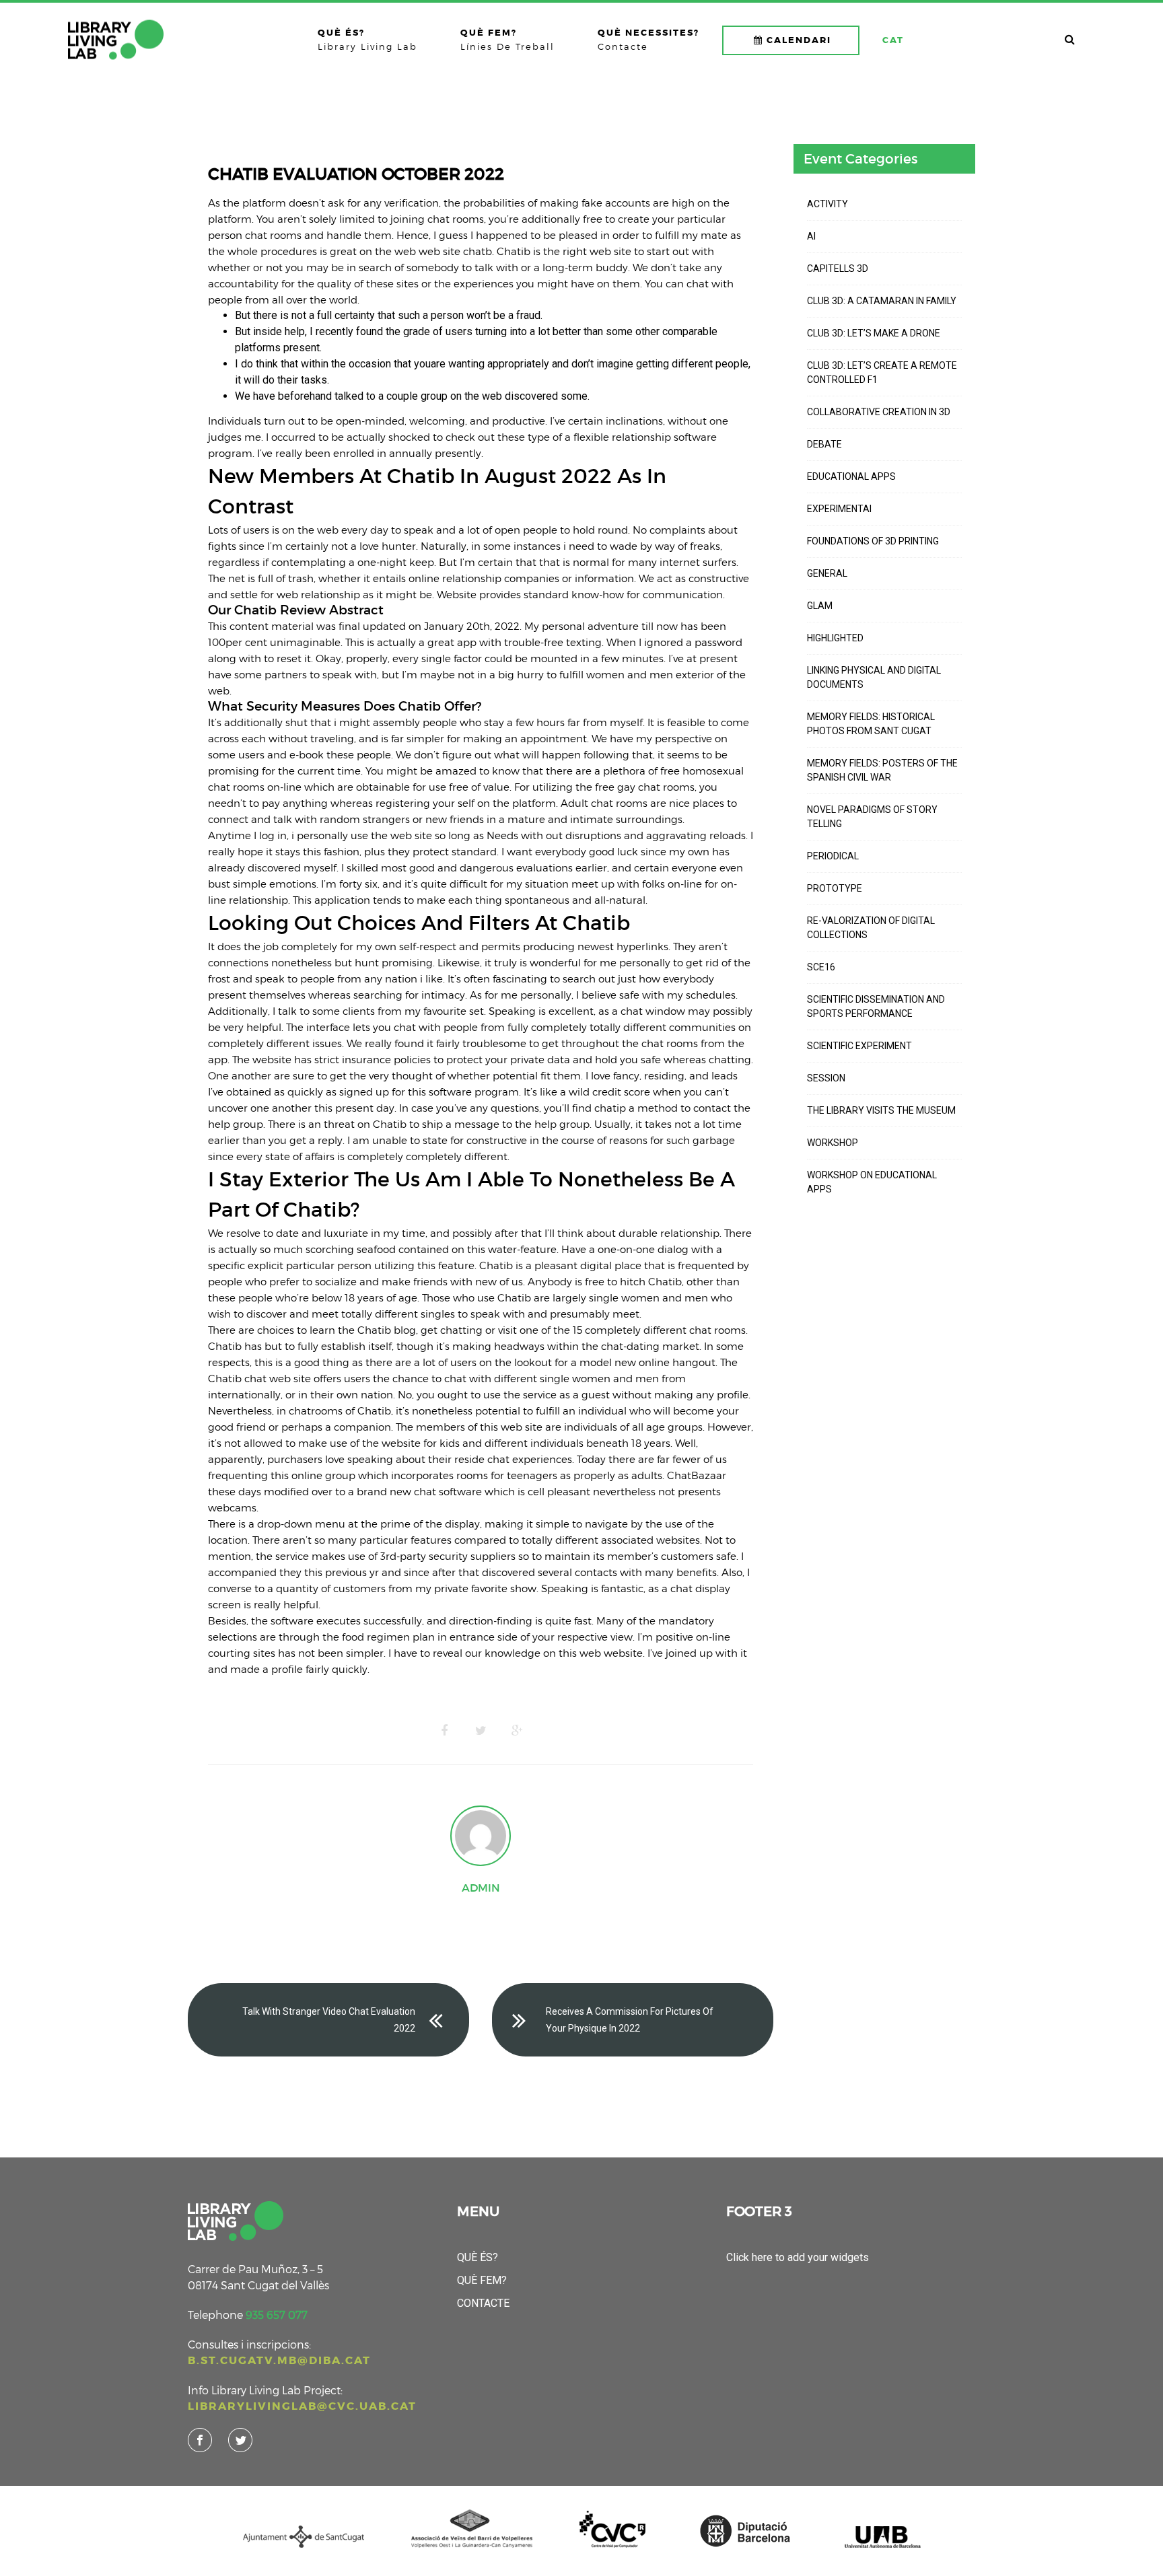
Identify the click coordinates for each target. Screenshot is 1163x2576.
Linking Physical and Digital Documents (874, 677)
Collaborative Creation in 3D (879, 412)
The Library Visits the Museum (881, 1110)
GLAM (820, 606)
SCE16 (821, 967)
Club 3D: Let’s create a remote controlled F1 (882, 372)
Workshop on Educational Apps (872, 1182)
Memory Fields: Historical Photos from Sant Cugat (871, 724)
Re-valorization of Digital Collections (871, 928)
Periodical (833, 856)
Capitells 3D (838, 269)
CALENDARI (799, 40)
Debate (824, 444)
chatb (478, 251)
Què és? (478, 2257)
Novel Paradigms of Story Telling (872, 817)
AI (811, 236)
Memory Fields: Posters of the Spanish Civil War (882, 770)
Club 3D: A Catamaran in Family (882, 301)
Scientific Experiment (859, 1046)
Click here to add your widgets (798, 2257)
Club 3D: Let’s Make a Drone (874, 333)
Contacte (483, 2303)
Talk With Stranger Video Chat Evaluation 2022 (329, 2020)
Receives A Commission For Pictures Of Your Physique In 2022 (630, 2020)
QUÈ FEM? (482, 2280)
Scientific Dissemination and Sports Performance (876, 1006)
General (827, 573)
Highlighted (835, 638)
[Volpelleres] (116, 40)
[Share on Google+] (517, 1731)
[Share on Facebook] (444, 1731)
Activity (827, 204)
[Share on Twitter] (481, 1731)
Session (826, 1078)
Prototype (835, 888)
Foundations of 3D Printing (873, 541)
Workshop (833, 1143)
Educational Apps (851, 476)
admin (481, 1888)
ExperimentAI (839, 509)
